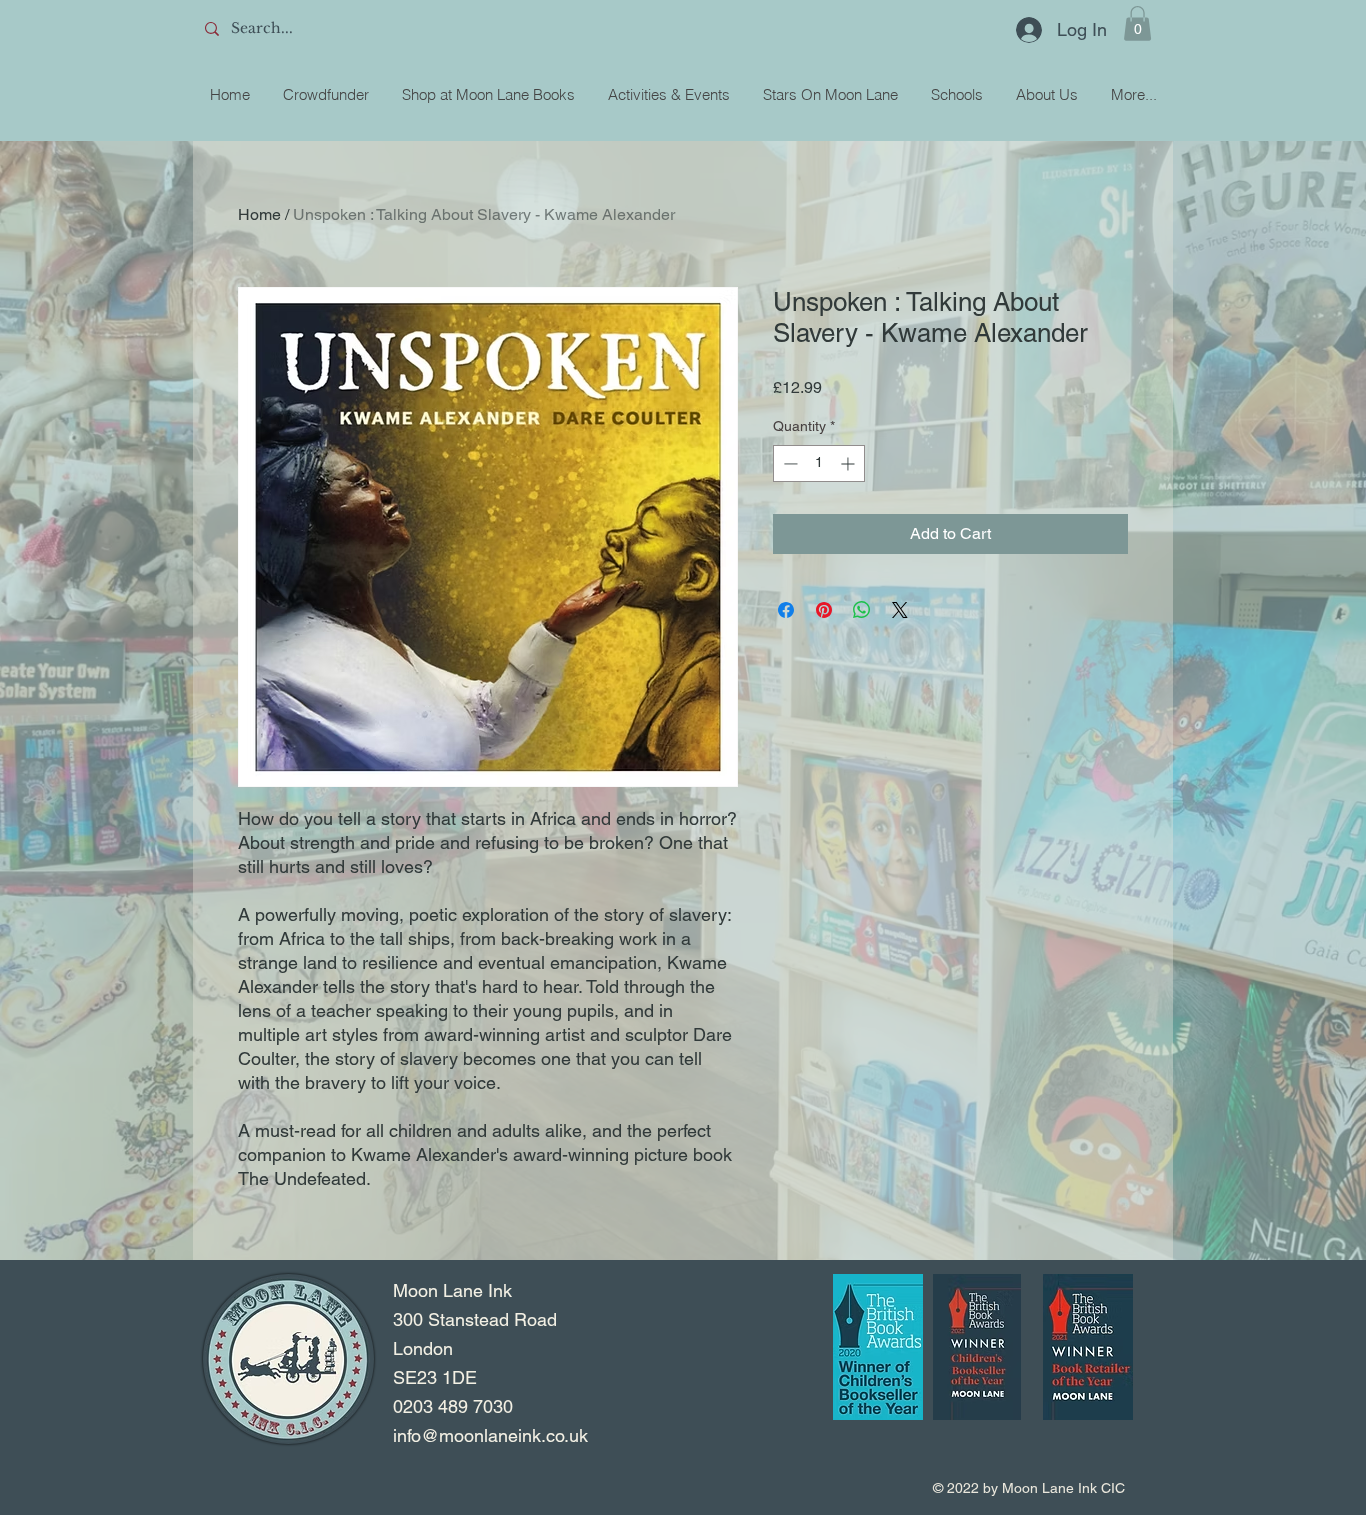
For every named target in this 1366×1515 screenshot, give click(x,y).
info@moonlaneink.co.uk (490, 1435)
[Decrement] (788, 463)
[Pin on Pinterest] (824, 610)
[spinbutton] (819, 463)
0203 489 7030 (453, 1406)
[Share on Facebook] (786, 610)
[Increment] (849, 463)
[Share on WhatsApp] (862, 610)
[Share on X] (900, 610)
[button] (1137, 23)
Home (259, 214)
